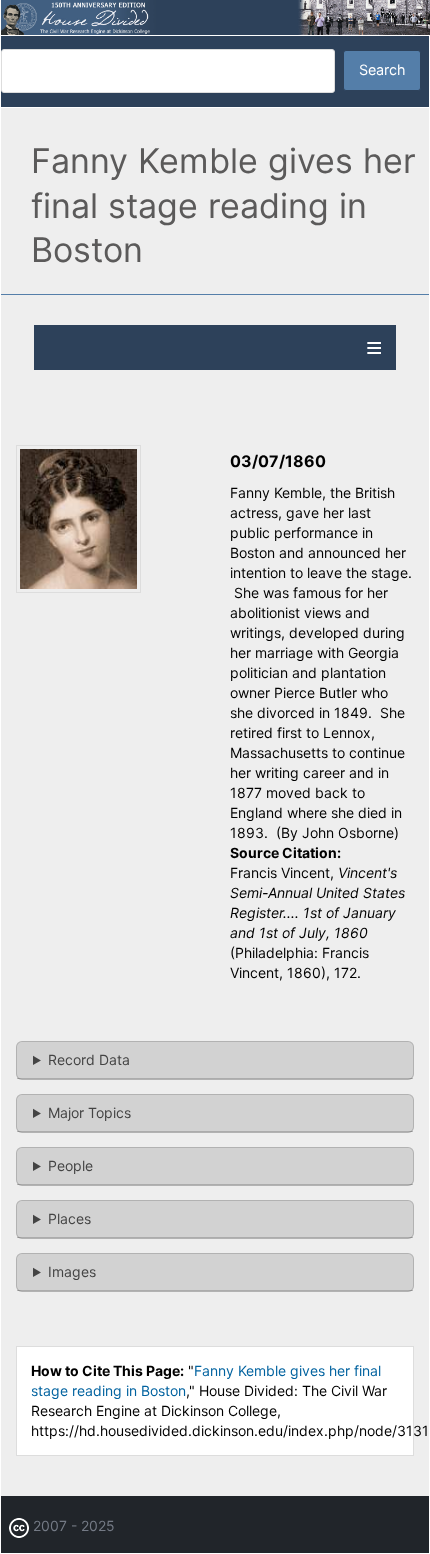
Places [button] (69, 1218)
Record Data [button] (89, 1059)
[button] (78, 587)
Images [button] (72, 1271)
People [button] (70, 1165)
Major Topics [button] (89, 1112)
